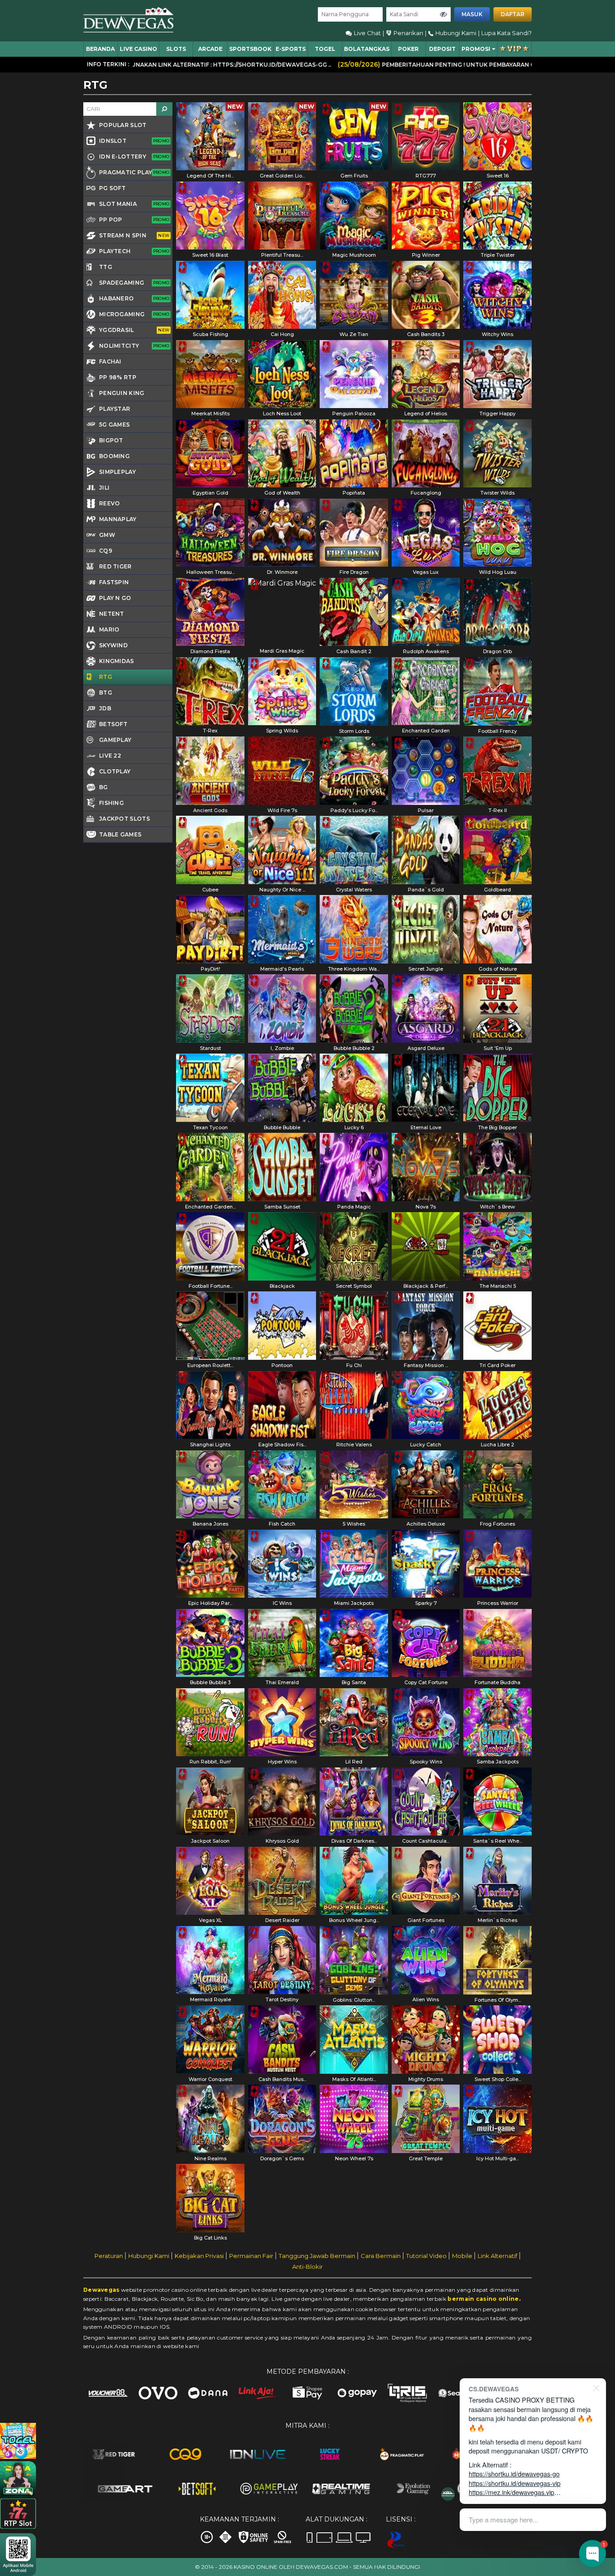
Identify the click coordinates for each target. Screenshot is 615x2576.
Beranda (100, 49)
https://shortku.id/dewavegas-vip (515, 2483)
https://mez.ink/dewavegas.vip (511, 2492)
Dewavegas (102, 2290)
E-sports (291, 49)
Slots (176, 49)
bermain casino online (483, 2299)
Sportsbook (250, 49)
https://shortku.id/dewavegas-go (514, 2474)
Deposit (442, 49)
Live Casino (138, 49)
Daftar (513, 14)
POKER (408, 49)
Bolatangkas (367, 49)
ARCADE (210, 49)
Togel (325, 49)
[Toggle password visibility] (443, 14)
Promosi (476, 49)
